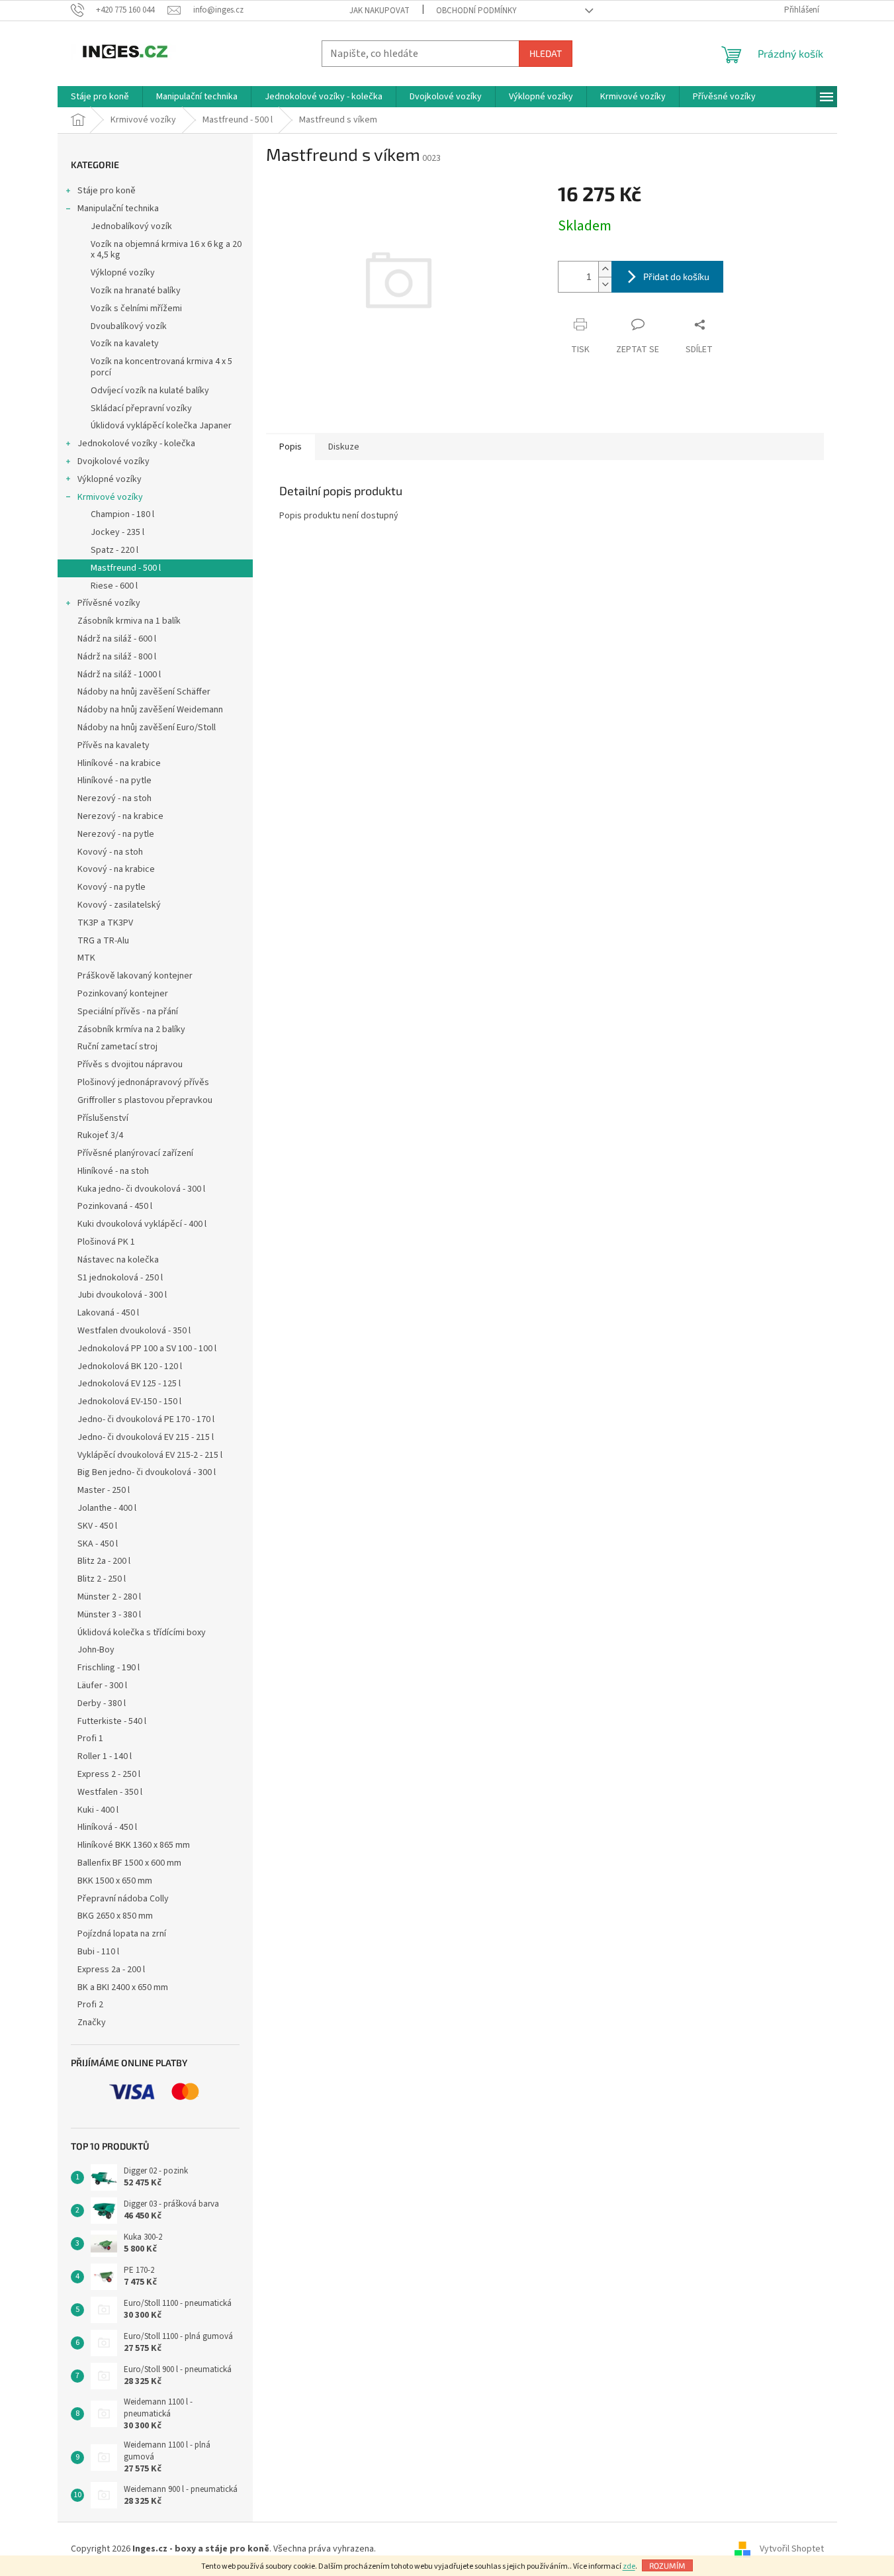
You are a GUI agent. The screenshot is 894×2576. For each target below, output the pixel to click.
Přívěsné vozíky (109, 603)
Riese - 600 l (114, 586)
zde (629, 2566)
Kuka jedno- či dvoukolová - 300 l (141, 1189)
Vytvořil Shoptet (792, 2549)
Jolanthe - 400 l (107, 1508)
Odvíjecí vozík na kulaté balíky (150, 391)
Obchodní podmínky (476, 11)
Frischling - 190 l (109, 1668)
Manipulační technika (118, 209)
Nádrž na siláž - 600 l (117, 639)
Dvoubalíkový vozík (129, 326)
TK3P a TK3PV (105, 923)
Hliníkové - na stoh (113, 1171)
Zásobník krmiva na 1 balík (129, 621)
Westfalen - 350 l (110, 1792)
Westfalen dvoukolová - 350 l (134, 1331)
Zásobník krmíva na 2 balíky (131, 1029)
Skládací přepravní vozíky (141, 408)
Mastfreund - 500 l (126, 568)
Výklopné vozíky (123, 273)
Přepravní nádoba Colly (123, 1899)
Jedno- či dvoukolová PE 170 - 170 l (146, 1419)
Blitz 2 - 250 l (102, 1579)
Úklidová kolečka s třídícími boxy (142, 1633)
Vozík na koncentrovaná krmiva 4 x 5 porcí (161, 367)
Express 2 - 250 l (109, 1774)
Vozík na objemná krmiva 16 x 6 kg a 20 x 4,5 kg (166, 250)
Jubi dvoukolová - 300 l (122, 1295)
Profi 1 (90, 1739)
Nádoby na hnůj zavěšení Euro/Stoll (147, 728)
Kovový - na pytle (112, 887)
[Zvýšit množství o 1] (605, 269)
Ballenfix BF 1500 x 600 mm (129, 1863)
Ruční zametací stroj (117, 1047)
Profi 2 (90, 2005)
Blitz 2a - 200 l (104, 1561)
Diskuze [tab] (344, 447)
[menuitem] (100, 97)
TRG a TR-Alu (103, 941)
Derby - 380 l (102, 1703)
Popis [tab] (291, 447)
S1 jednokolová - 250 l (120, 1278)
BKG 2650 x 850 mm (115, 1916)
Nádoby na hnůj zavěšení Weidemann (150, 710)
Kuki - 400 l (98, 1810)
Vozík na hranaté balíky (136, 291)
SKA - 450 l (98, 1544)
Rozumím (667, 2565)
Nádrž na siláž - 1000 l (119, 675)
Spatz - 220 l (114, 550)
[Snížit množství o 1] (605, 284)
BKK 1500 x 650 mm (115, 1881)
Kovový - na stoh (110, 852)
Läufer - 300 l (102, 1686)
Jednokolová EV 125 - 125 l (129, 1384)
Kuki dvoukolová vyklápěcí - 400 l (142, 1224)
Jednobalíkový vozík (131, 226)
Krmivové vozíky (110, 497)
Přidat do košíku (676, 276)
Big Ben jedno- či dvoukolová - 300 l (147, 1472)
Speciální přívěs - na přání (128, 1012)
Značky (92, 2023)
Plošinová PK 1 (106, 1242)
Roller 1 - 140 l (105, 1756)
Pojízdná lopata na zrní (122, 1934)
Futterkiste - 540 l (112, 1721)
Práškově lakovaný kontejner (135, 976)
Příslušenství (103, 1118)
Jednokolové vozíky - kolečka (136, 444)
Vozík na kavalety (125, 344)
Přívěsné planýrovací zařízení (135, 1153)
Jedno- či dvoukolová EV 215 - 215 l (146, 1437)
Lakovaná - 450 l (108, 1313)
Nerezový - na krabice (120, 816)
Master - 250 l (104, 1490)
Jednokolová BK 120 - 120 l (130, 1366)
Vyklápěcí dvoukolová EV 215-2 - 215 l (150, 1455)
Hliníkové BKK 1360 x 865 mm (134, 1845)
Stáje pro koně (107, 191)
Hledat (546, 53)
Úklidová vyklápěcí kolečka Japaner (161, 426)
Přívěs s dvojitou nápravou (130, 1065)
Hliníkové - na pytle (114, 781)
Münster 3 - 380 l (109, 1615)
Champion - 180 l (122, 514)
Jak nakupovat (380, 11)
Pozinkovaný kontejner (123, 994)
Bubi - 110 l (98, 1952)
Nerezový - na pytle (116, 834)
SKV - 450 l (97, 1526)
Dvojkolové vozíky (113, 461)
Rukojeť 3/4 (100, 1135)
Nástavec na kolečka (118, 1260)
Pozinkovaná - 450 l (115, 1206)
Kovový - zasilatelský (119, 905)
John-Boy (96, 1650)
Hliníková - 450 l (107, 1827)
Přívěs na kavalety (113, 745)
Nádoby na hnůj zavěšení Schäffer (144, 692)
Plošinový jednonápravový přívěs (143, 1082)
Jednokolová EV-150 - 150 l (129, 1402)
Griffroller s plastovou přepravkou (145, 1100)
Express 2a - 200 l (111, 1970)
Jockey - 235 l (117, 532)
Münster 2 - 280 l (109, 1597)
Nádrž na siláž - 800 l (117, 657)
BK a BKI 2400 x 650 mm (123, 1987)
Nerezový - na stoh (114, 798)
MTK (86, 958)
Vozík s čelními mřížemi (136, 309)
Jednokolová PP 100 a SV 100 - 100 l (147, 1349)
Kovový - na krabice (116, 869)
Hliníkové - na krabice (119, 763)
